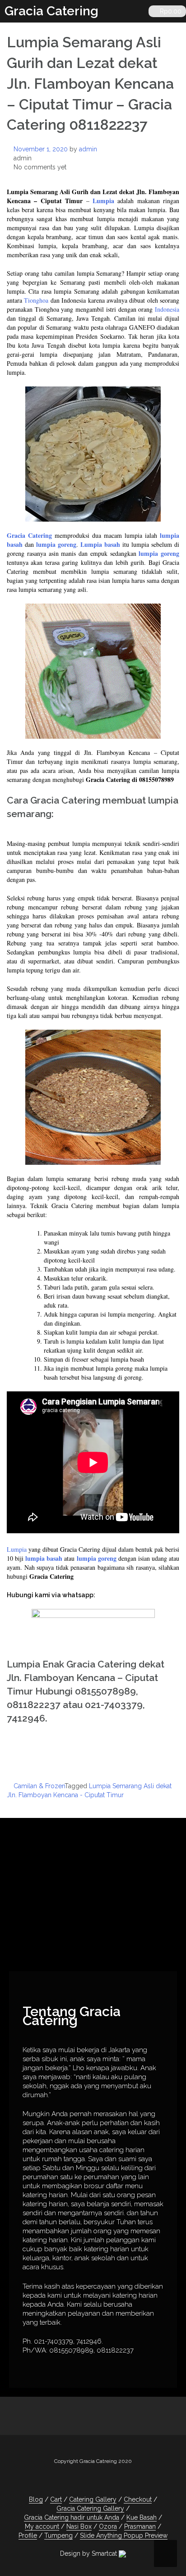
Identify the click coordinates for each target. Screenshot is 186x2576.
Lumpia (105, 201)
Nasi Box (79, 2526)
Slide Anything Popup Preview (124, 2535)
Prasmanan (140, 2526)
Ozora (108, 2526)
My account (42, 2526)
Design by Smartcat (89, 2553)
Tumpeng (58, 2535)
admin (88, 149)
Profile (28, 2535)
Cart (56, 2499)
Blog (36, 2499)
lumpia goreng (56, 544)
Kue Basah (142, 2517)
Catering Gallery (93, 2499)
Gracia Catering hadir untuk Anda (72, 2517)
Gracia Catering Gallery (90, 2508)
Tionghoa (36, 300)
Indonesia (167, 309)
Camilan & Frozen (39, 1786)
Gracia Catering (51, 11)
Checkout (138, 2499)
